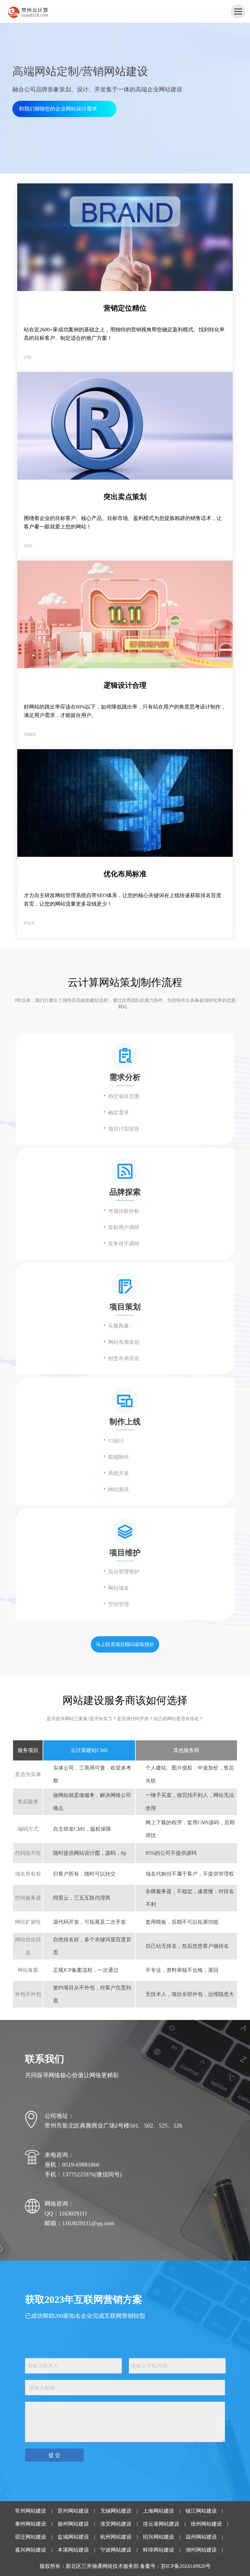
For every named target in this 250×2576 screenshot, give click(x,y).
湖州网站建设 (201, 2550)
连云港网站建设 (161, 2524)
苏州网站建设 (73, 2511)
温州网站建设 (201, 2537)
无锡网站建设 (116, 2511)
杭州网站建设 (116, 2537)
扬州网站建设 (73, 2524)
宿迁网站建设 (31, 2537)
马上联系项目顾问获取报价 (125, 1644)
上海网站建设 (159, 2511)
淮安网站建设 (116, 2524)
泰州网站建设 (31, 2524)
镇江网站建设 (201, 2511)
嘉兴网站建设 (31, 2550)
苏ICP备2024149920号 (186, 2566)
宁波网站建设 (116, 2550)
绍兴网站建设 (159, 2537)
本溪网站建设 (73, 2550)
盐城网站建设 (73, 2537)
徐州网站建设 (206, 2524)
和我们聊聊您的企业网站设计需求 (58, 109)
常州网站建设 (31, 2511)
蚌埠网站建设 (159, 2550)
